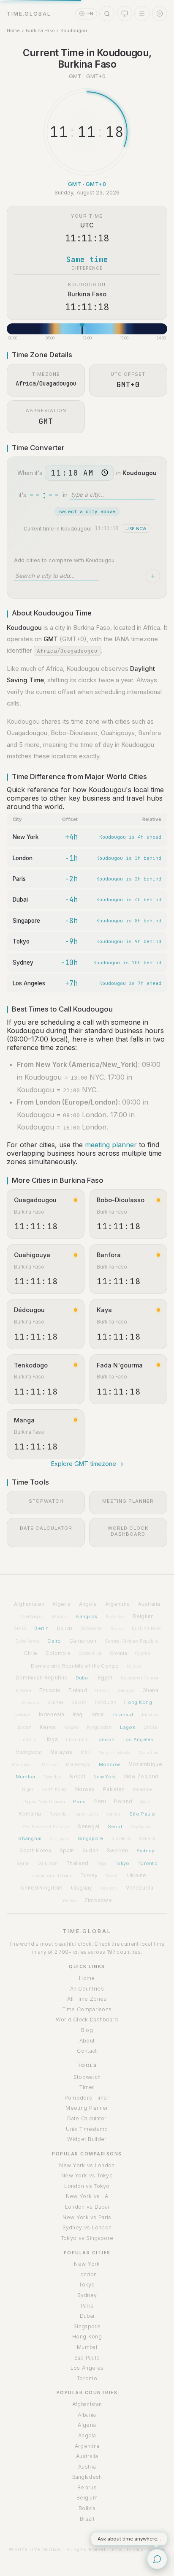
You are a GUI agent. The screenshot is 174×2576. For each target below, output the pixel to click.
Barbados (115, 1617)
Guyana (79, 1702)
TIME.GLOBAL (87, 1931)
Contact (87, 2051)
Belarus (87, 2487)
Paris (19, 879)
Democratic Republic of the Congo (75, 1666)
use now (136, 529)
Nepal (77, 1777)
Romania (30, 1814)
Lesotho (28, 1740)
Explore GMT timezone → (87, 1464)
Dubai (20, 900)
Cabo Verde (27, 1641)
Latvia (150, 1727)
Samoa (114, 1814)
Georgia (126, 1690)
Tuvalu (112, 1876)
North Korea (54, 1789)
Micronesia (23, 1765)
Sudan (91, 1851)
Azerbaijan (32, 1616)
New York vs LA (87, 2196)
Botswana (91, 1628)
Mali (85, 1752)
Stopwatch (87, 2077)
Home (13, 30)
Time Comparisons (87, 2009)
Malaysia (61, 1752)
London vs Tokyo (87, 2186)
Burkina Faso (40, 30)
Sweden (118, 1851)
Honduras (106, 1702)
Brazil (87, 2519)
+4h (71, 837)
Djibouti (135, 1666)
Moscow (110, 1764)
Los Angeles (29, 983)
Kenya (48, 1727)
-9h (71, 941)
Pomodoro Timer (87, 2098)
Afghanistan (29, 1604)
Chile (31, 1653)
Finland (78, 1690)
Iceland (23, 1715)
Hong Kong (138, 1702)
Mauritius (148, 1752)
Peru (100, 1802)
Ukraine (137, 1876)
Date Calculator (87, 2118)
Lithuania (77, 1739)
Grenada (31, 1702)
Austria (87, 2467)
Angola (88, 1604)
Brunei (117, 1628)
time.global (29, 14)
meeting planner (111, 1145)
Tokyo (21, 941)
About (87, 2041)
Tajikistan (48, 1863)
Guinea (55, 1702)
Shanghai (30, 1838)
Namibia (53, 1777)
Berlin (41, 1628)
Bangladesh (87, 2477)
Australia (149, 1604)
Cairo (54, 1641)
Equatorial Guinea (140, 1678)
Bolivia (65, 1628)
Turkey (89, 1876)
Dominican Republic (41, 1678)
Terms (116, 2549)
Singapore (26, 921)
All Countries (87, 1989)
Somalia (147, 1838)
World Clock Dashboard (87, 2020)
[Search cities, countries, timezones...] (107, 14)
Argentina (118, 1604)
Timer (87, 2087)
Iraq (77, 1715)
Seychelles (141, 1827)
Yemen (69, 1901)
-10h (69, 963)
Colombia (58, 1653)
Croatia (118, 1653)
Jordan (24, 1727)
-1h (71, 858)
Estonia (23, 1690)
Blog (87, 2030)
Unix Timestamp (87, 2129)
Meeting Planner (87, 2108)
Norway (85, 1789)
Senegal (88, 1827)
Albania (87, 2415)
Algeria (61, 1604)
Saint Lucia (87, 1814)
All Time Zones (87, 1999)
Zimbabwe (98, 1901)
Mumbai (26, 1777)
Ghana (151, 1690)
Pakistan (114, 1789)
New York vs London (87, 2165)
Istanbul (123, 1715)
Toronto (148, 1863)
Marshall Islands (114, 1752)
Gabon (102, 1690)
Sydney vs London (87, 2227)
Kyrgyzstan (99, 1727)
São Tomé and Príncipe (46, 1827)
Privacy (135, 2549)
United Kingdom (42, 1888)
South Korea (35, 1851)
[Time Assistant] (157, 2559)
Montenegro (78, 1764)
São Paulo (142, 1814)
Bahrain (60, 1617)
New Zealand (141, 1777)
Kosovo (72, 1727)
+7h (71, 983)
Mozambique (145, 1764)
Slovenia (121, 1838)
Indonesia (52, 1715)
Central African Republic (132, 1641)
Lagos (128, 1727)
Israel (98, 1715)
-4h (71, 900)
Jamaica (150, 1715)
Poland (123, 1802)
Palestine (143, 1789)
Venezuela (140, 1888)
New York (26, 837)
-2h (71, 879)
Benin (20, 1628)
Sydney (23, 963)
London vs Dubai (87, 2207)
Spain (67, 1850)
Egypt (105, 1678)
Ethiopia (50, 1690)
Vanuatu (109, 1888)
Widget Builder (87, 2139)
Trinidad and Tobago (50, 1876)
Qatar (145, 1802)
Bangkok (86, 1616)
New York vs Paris (87, 2217)
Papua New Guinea (44, 1802)
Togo (102, 1863)
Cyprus (143, 1653)
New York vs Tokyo (87, 2175)
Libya (51, 1739)
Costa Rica (90, 1653)
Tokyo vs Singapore (87, 2238)
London (23, 858)
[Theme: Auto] (125, 14)
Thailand (77, 1863)
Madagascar (29, 1752)
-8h (71, 921)
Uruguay (82, 1888)
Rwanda (58, 1814)
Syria (23, 1863)
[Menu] (142, 14)
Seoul (115, 1827)
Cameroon (83, 1641)
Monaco (50, 1765)
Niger (28, 1789)
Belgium (143, 1616)
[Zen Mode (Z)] (160, 14)
